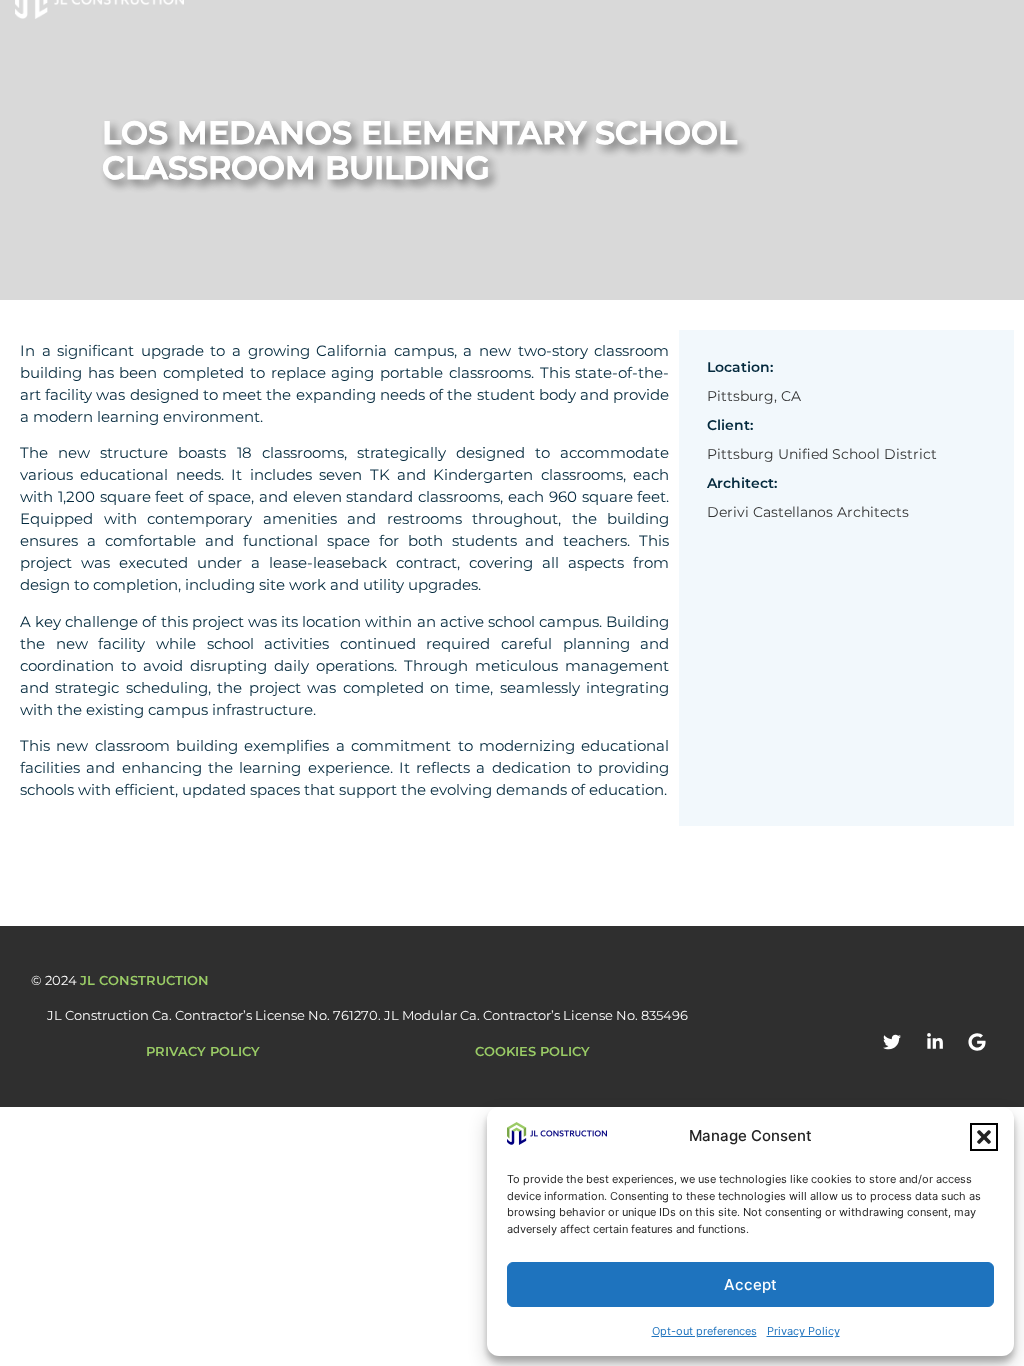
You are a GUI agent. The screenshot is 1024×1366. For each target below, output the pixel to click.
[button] (984, 1137)
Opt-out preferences (704, 1331)
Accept (750, 1284)
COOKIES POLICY (532, 1051)
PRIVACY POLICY (203, 1051)
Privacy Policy (803, 1331)
